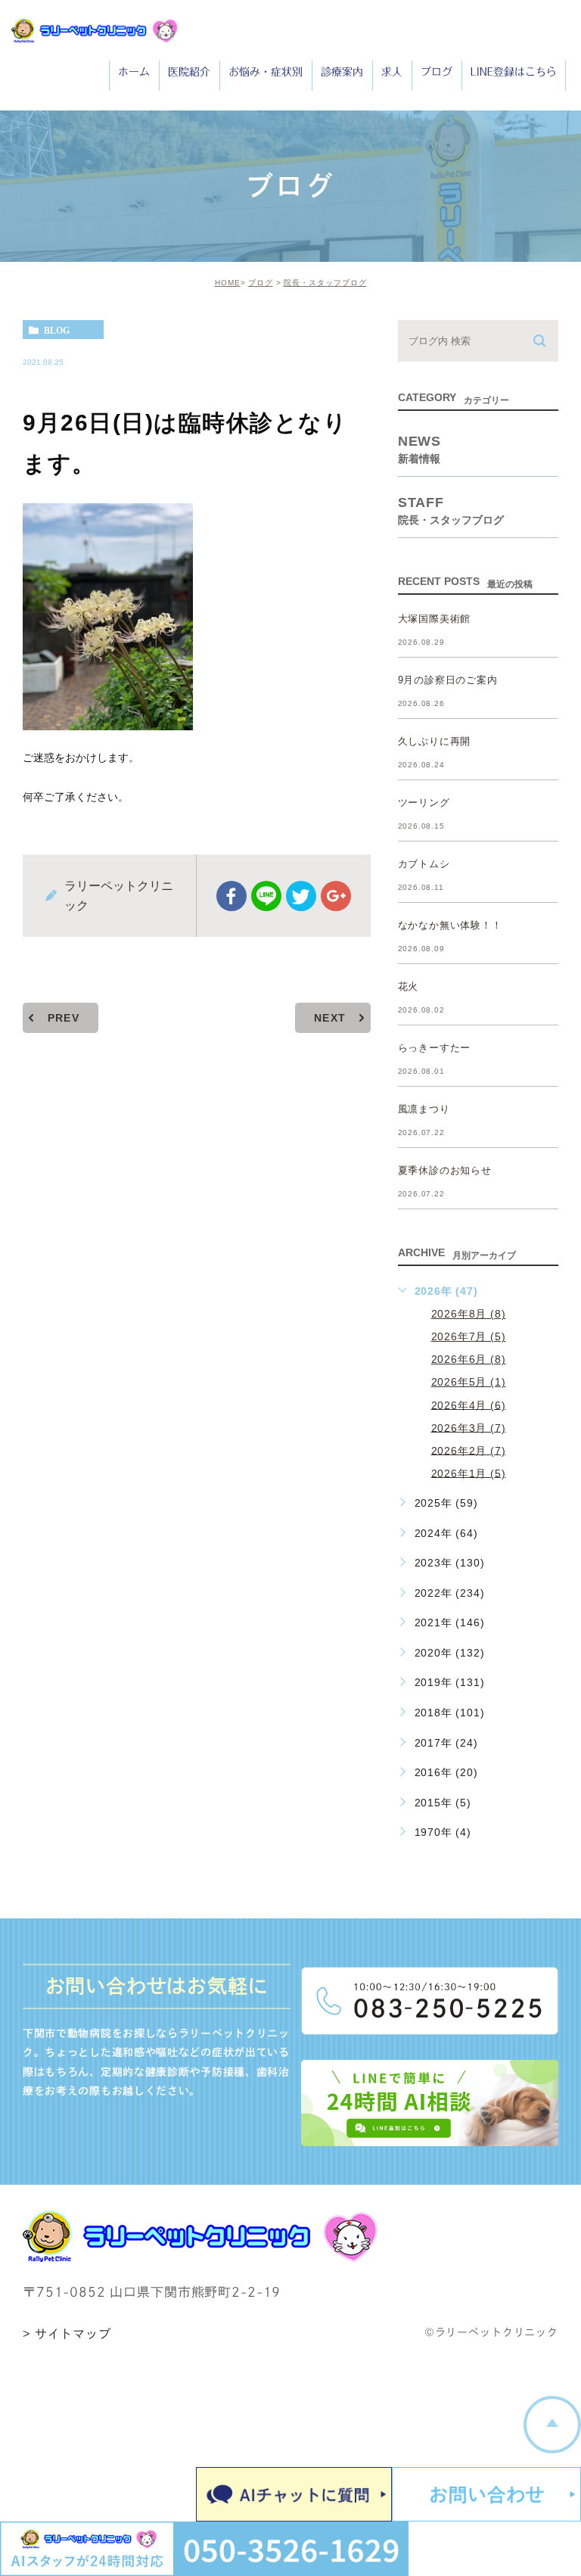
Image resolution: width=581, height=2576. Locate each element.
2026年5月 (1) (469, 1382)
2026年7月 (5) (469, 1336)
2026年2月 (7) (469, 1450)
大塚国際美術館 (435, 619)
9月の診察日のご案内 (448, 680)
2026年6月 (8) (469, 1359)
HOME (228, 283)
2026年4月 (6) (469, 1405)
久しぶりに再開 (435, 741)
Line (266, 896)
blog (57, 330)
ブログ (261, 283)
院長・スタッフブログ (325, 283)
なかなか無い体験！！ (450, 925)
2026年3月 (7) (469, 1427)
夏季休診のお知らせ (445, 1170)
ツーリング (424, 803)
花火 (409, 986)
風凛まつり (424, 1109)
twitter (301, 896)
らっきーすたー (435, 1048)
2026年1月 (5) (469, 1473)
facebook (231, 896)
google (336, 896)
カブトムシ (424, 864)
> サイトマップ (67, 2334)
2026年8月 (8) (469, 1314)
